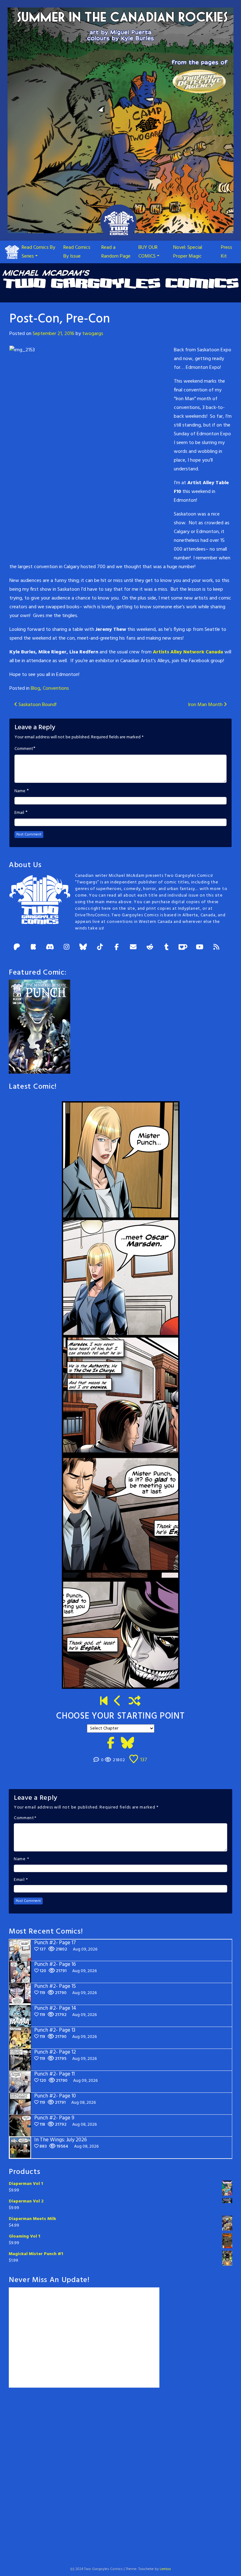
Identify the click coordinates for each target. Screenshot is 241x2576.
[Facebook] (116, 948)
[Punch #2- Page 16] (118, 1702)
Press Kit (227, 252)
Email (19, 813)
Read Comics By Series (38, 252)
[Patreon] (17, 948)
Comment (24, 749)
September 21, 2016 (54, 334)
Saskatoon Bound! (37, 705)
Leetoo (165, 2569)
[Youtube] (200, 948)
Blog (35, 689)
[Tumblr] (166, 948)
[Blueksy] (83, 948)
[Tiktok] (100, 948)
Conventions (56, 689)
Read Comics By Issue (77, 252)
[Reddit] (150, 948)
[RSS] (216, 948)
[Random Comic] (135, 1702)
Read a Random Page (116, 252)
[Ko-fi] (183, 948)
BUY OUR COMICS (148, 252)
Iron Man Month (206, 705)
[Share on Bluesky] (128, 1744)
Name (20, 791)
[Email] (133, 948)
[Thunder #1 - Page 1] (104, 1702)
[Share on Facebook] (111, 1744)
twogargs (93, 334)
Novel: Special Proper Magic (188, 252)
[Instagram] (67, 948)
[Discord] (50, 948)
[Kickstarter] (33, 948)
